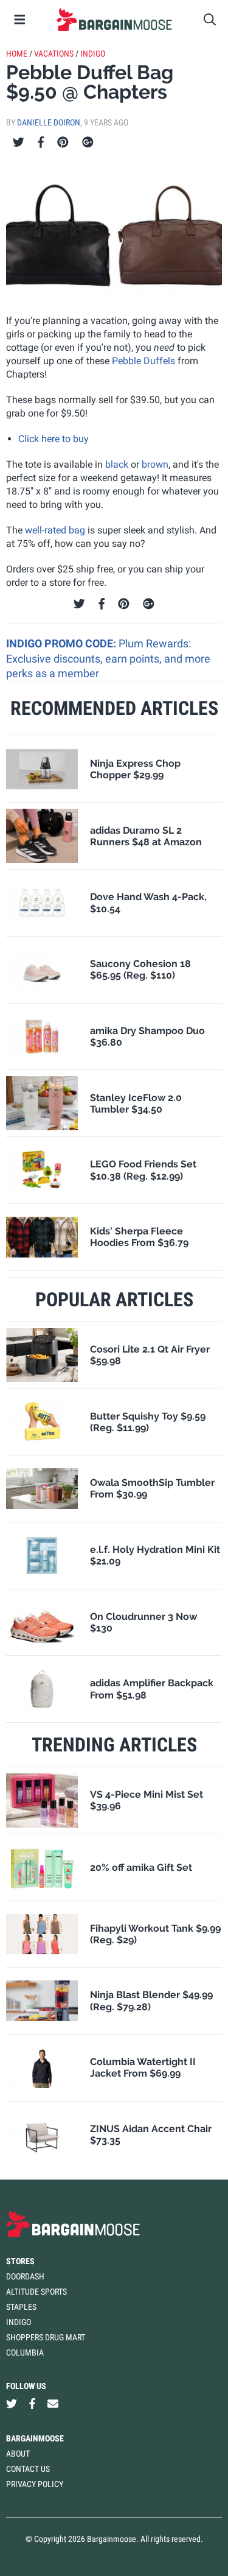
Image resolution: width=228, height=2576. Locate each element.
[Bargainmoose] (114, 19)
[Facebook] (41, 143)
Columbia (25, 2353)
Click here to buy (54, 439)
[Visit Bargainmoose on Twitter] (12, 2403)
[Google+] (88, 143)
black (117, 464)
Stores (20, 2261)
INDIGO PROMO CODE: (62, 643)
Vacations (54, 54)
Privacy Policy (35, 2484)
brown (155, 464)
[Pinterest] (63, 143)
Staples (21, 2307)
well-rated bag (55, 530)
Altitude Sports (36, 2292)
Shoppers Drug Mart (46, 2337)
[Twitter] (19, 143)
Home (17, 54)
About (18, 2454)
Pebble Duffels (143, 361)
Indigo (93, 54)
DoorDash (25, 2276)
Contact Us (28, 2469)
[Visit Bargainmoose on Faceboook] (32, 2403)
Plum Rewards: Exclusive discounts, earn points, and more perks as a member (108, 658)
